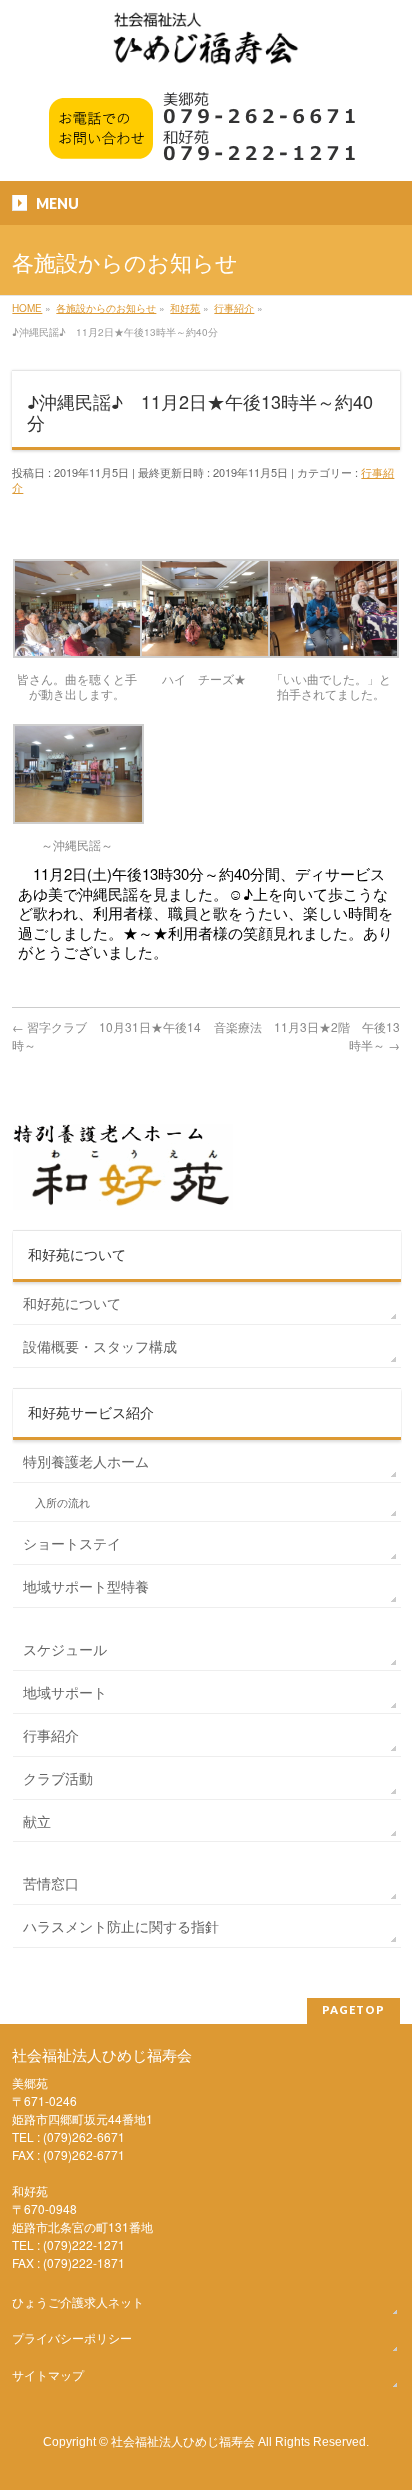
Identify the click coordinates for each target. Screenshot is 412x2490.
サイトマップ (48, 2374)
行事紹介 (51, 1735)
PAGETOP (353, 2009)
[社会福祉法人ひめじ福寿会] (206, 48)
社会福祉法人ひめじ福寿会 (183, 2440)
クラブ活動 (58, 1778)
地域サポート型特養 (86, 1586)
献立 (37, 1821)
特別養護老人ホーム (86, 1461)
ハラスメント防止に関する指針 (121, 1926)
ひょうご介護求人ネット (78, 2301)
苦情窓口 (51, 1883)
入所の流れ (62, 1502)
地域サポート (65, 1692)
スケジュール (65, 1649)
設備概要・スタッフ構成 (100, 1346)
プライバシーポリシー (72, 2337)
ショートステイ (72, 1543)
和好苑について (72, 1303)
